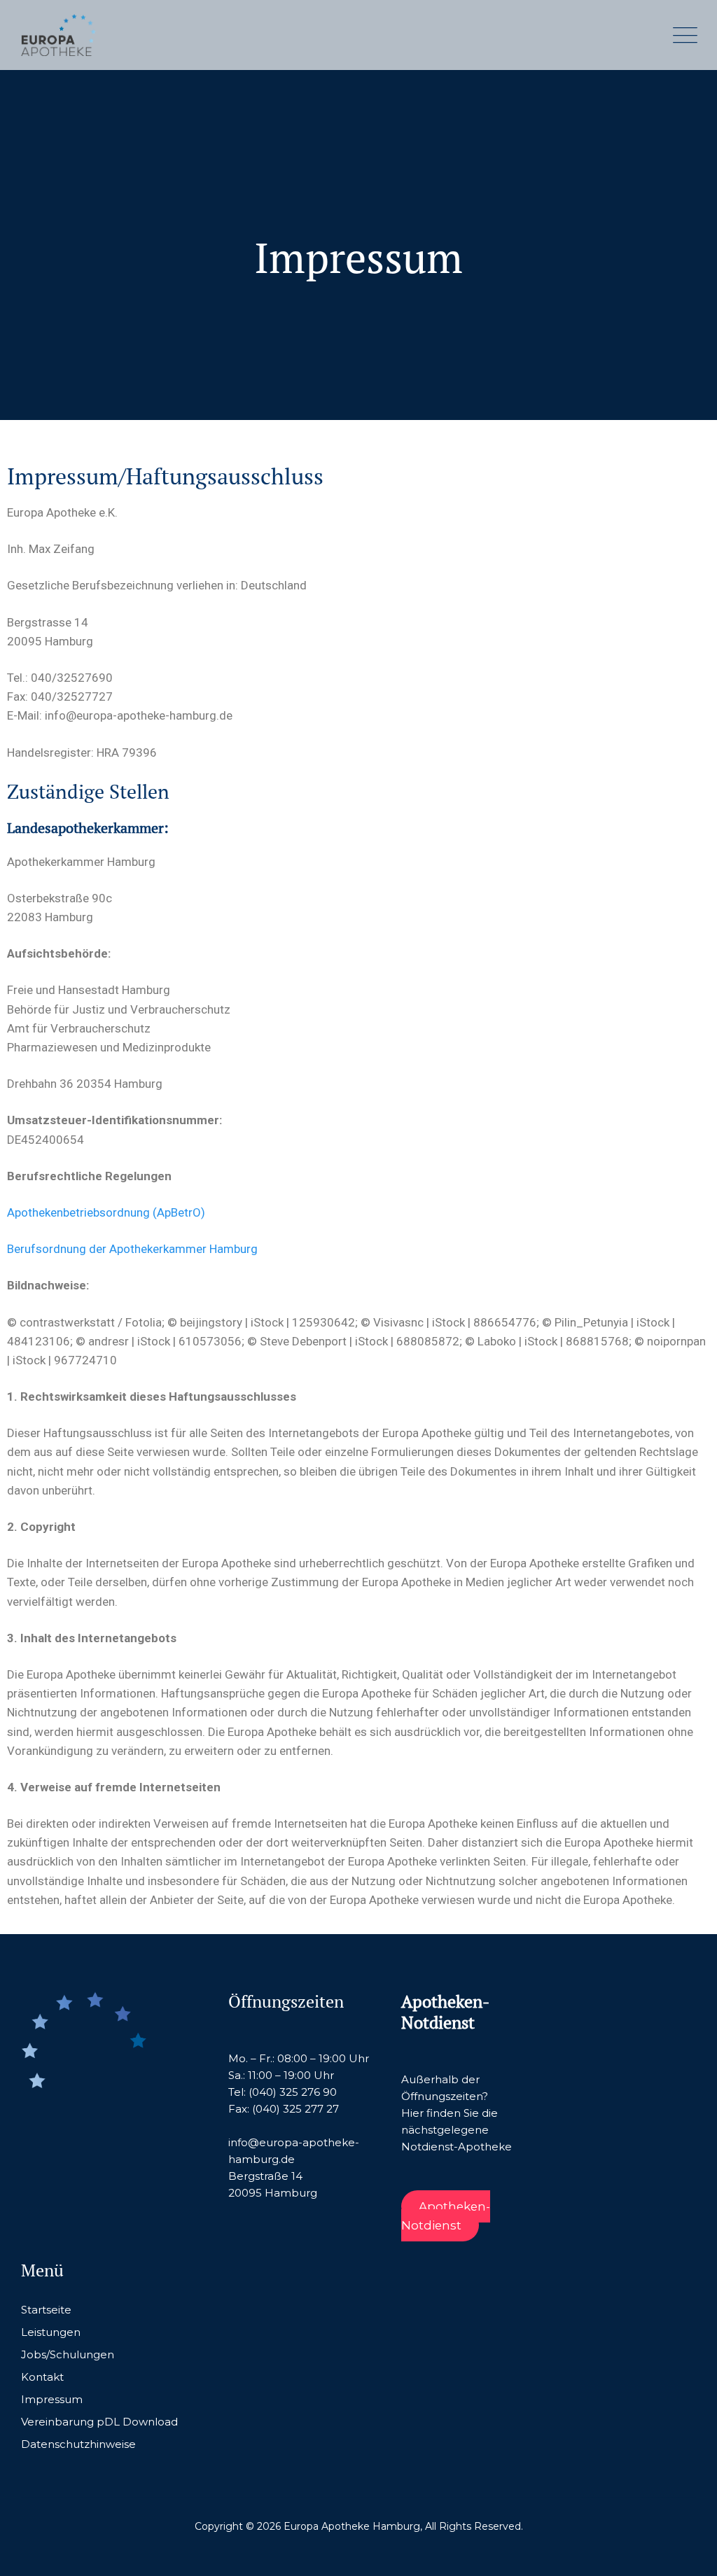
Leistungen (51, 2332)
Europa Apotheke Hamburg (352, 2526)
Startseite (46, 2310)
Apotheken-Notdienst (445, 2216)
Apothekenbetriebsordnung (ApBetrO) (106, 1212)
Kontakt (42, 2377)
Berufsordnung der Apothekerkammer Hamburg (132, 1249)
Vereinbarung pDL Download (99, 2422)
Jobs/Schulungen (68, 2354)
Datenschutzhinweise (78, 2444)
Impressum (52, 2399)
